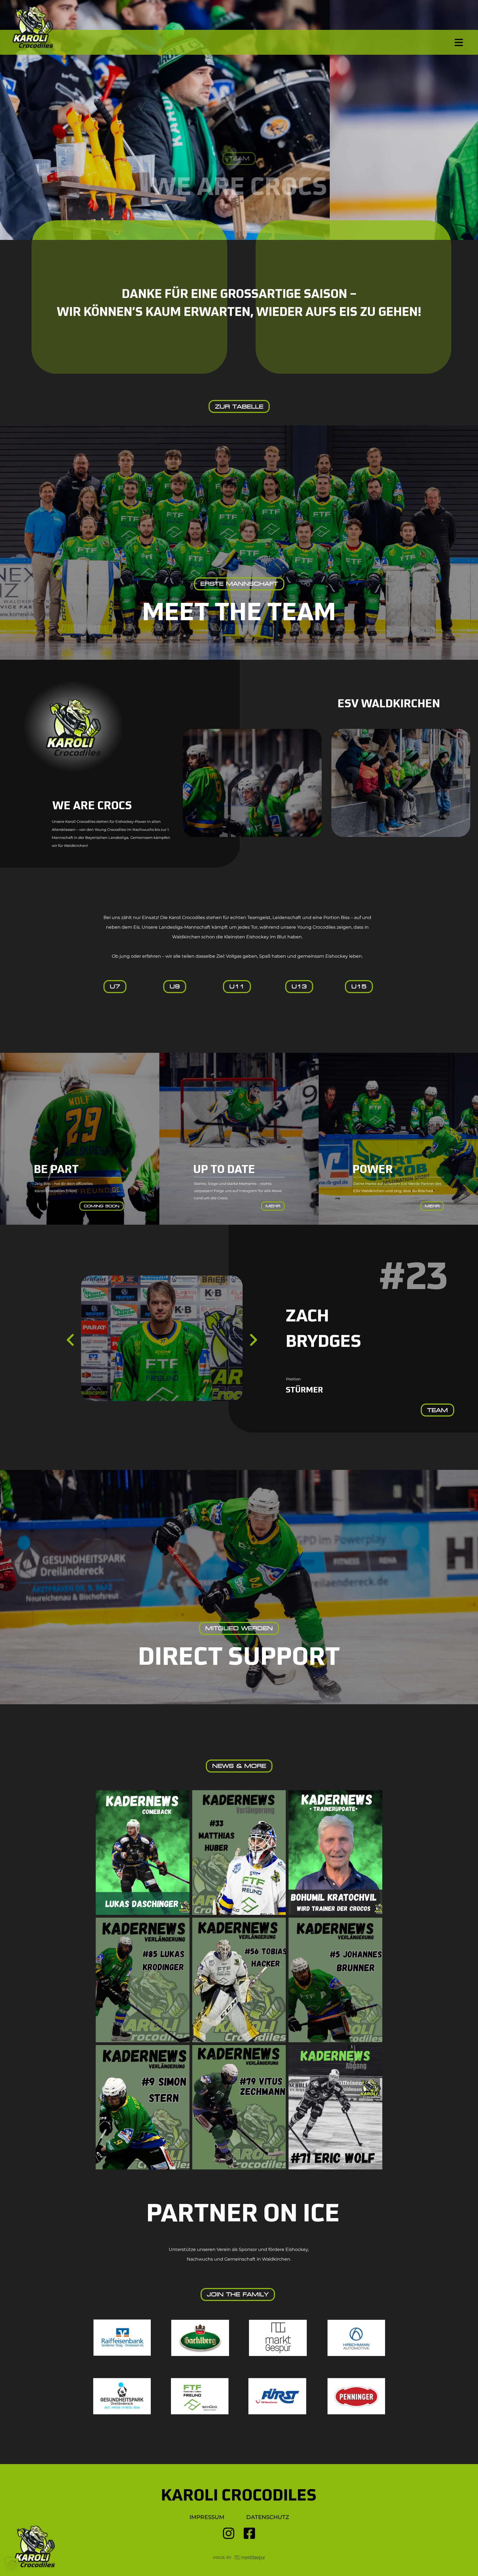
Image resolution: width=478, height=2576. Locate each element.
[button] (12, 2564)
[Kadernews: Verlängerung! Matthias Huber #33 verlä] (239, 1853)
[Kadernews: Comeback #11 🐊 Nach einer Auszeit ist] (143, 1853)
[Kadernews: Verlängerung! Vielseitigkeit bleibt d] (143, 1980)
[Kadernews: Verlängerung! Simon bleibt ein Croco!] (143, 2107)
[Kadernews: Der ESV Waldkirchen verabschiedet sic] (335, 2107)
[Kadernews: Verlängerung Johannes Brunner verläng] (335, 1980)
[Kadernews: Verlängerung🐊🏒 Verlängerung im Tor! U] (239, 1980)
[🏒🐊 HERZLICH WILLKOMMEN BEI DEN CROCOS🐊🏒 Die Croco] (335, 1853)
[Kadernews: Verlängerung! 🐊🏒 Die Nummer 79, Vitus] (239, 2107)
